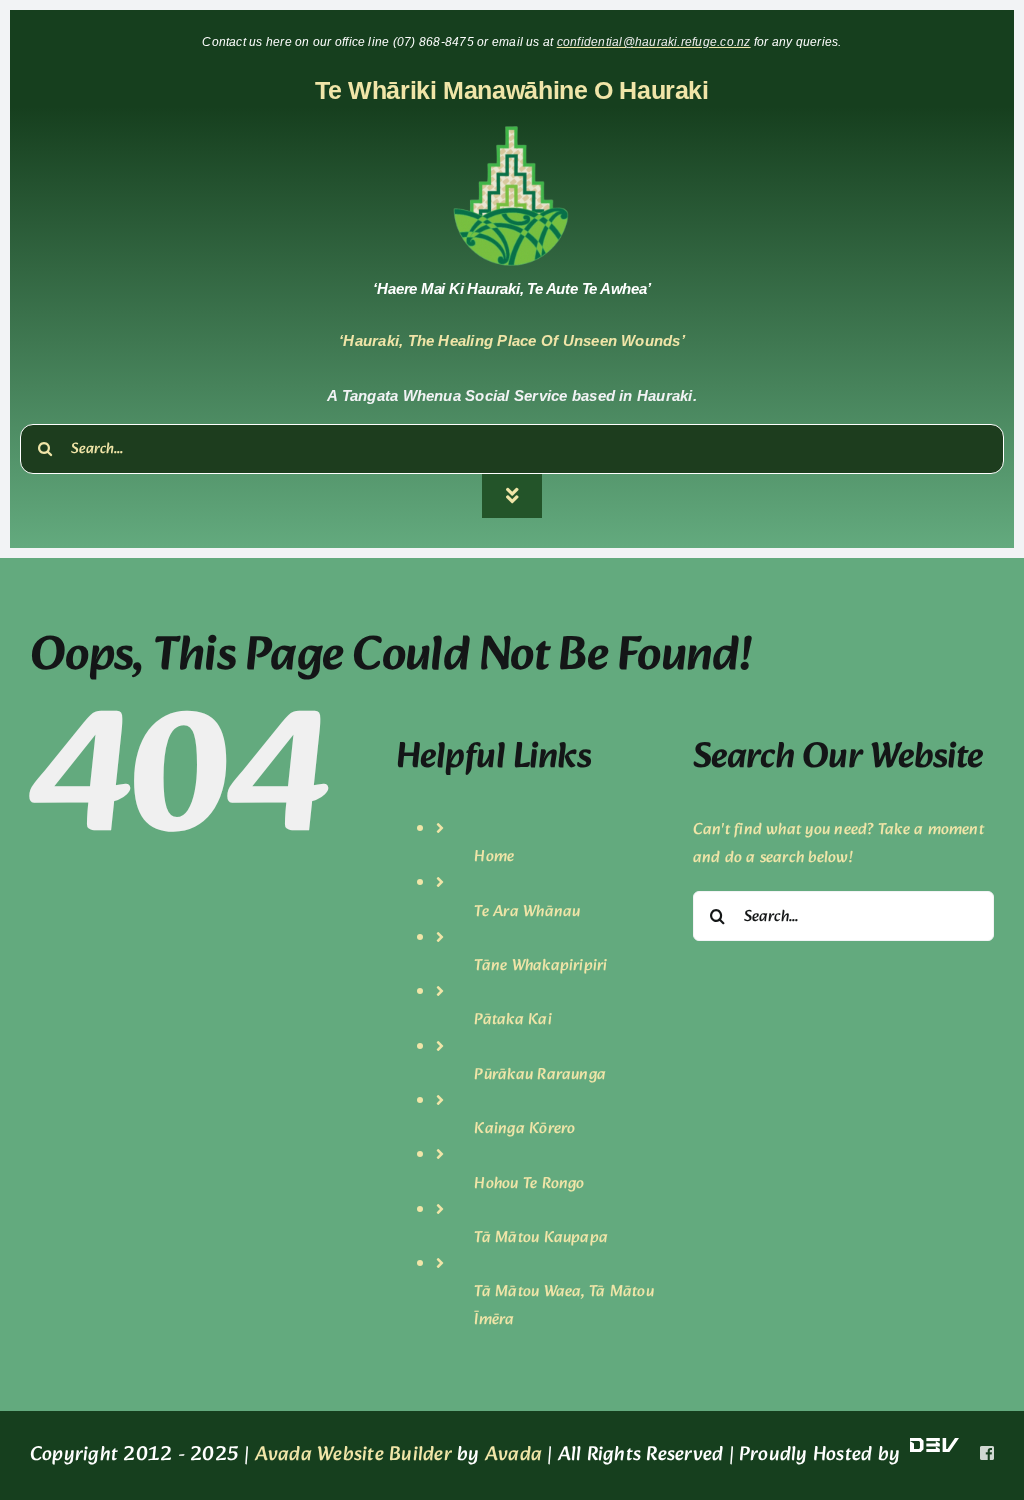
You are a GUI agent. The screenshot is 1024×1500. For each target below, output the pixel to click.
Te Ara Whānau (527, 911)
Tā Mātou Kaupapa (541, 1237)
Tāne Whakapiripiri (540, 965)
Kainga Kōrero (524, 1128)
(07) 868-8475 (435, 42)
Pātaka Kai (512, 1019)
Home (494, 856)
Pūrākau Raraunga (540, 1074)
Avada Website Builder (353, 1455)
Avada (513, 1455)
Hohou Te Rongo (529, 1183)
